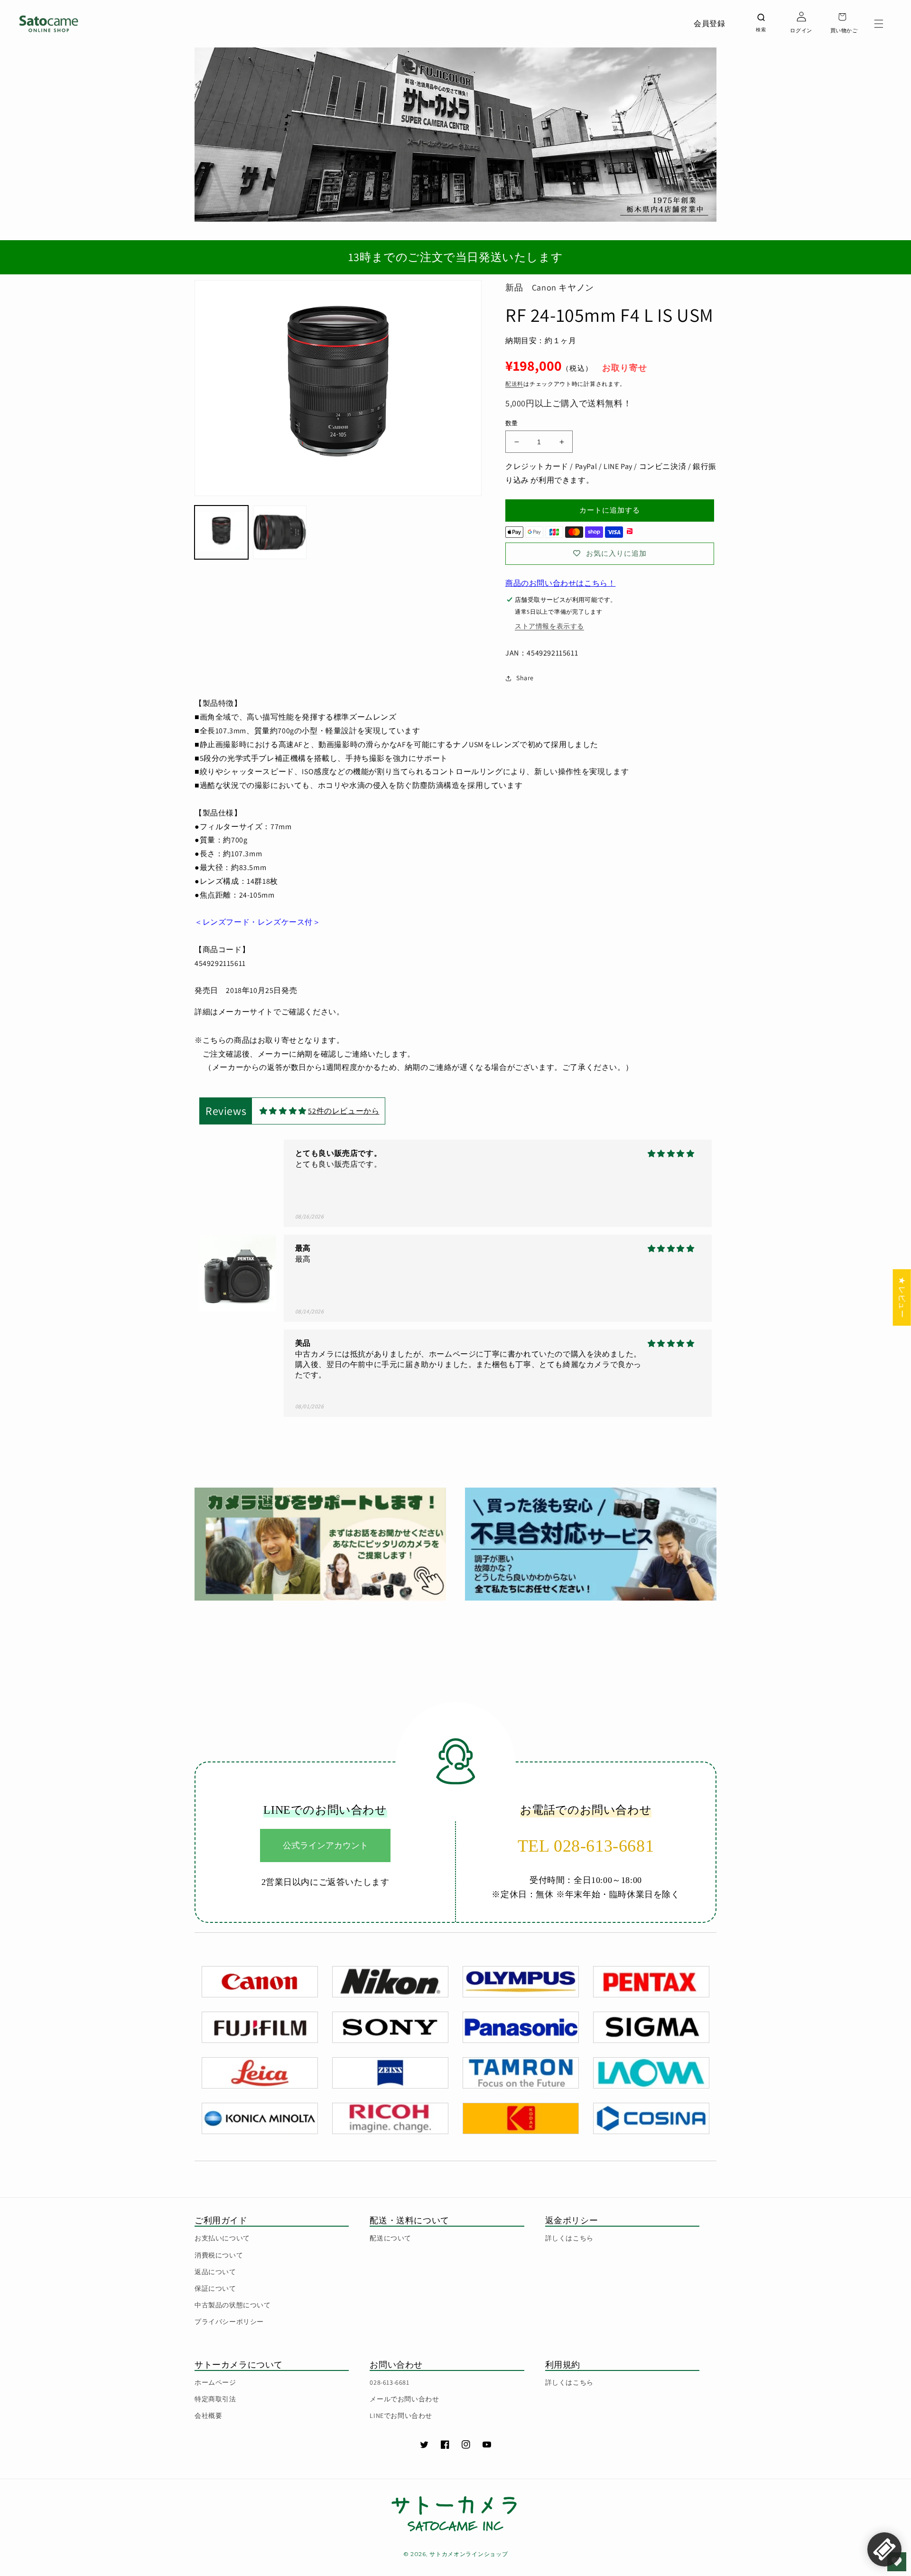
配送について (390, 2238)
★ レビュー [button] (902, 1297)
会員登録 (709, 23)
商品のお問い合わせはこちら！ (560, 583)
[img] (283, 1111)
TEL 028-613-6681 (586, 1846)
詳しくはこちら (569, 2238)
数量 (512, 423)
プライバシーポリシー (229, 2322)
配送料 (514, 384)
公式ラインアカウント (325, 1845)
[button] (879, 24)
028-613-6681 (389, 2382)
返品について (215, 2272)
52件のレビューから (344, 1111)
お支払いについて (222, 2238)
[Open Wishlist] (897, 2562)
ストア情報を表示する (549, 626)
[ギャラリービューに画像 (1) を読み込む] (221, 532)
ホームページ (215, 2382)
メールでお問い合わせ (404, 2399)
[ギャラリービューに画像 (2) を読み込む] (280, 532)
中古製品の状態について (233, 2305)
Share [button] (525, 678)
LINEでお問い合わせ (401, 2416)
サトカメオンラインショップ (469, 2554)
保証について (215, 2288)
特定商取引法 (215, 2399)
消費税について (219, 2255)
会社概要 (208, 2416)
